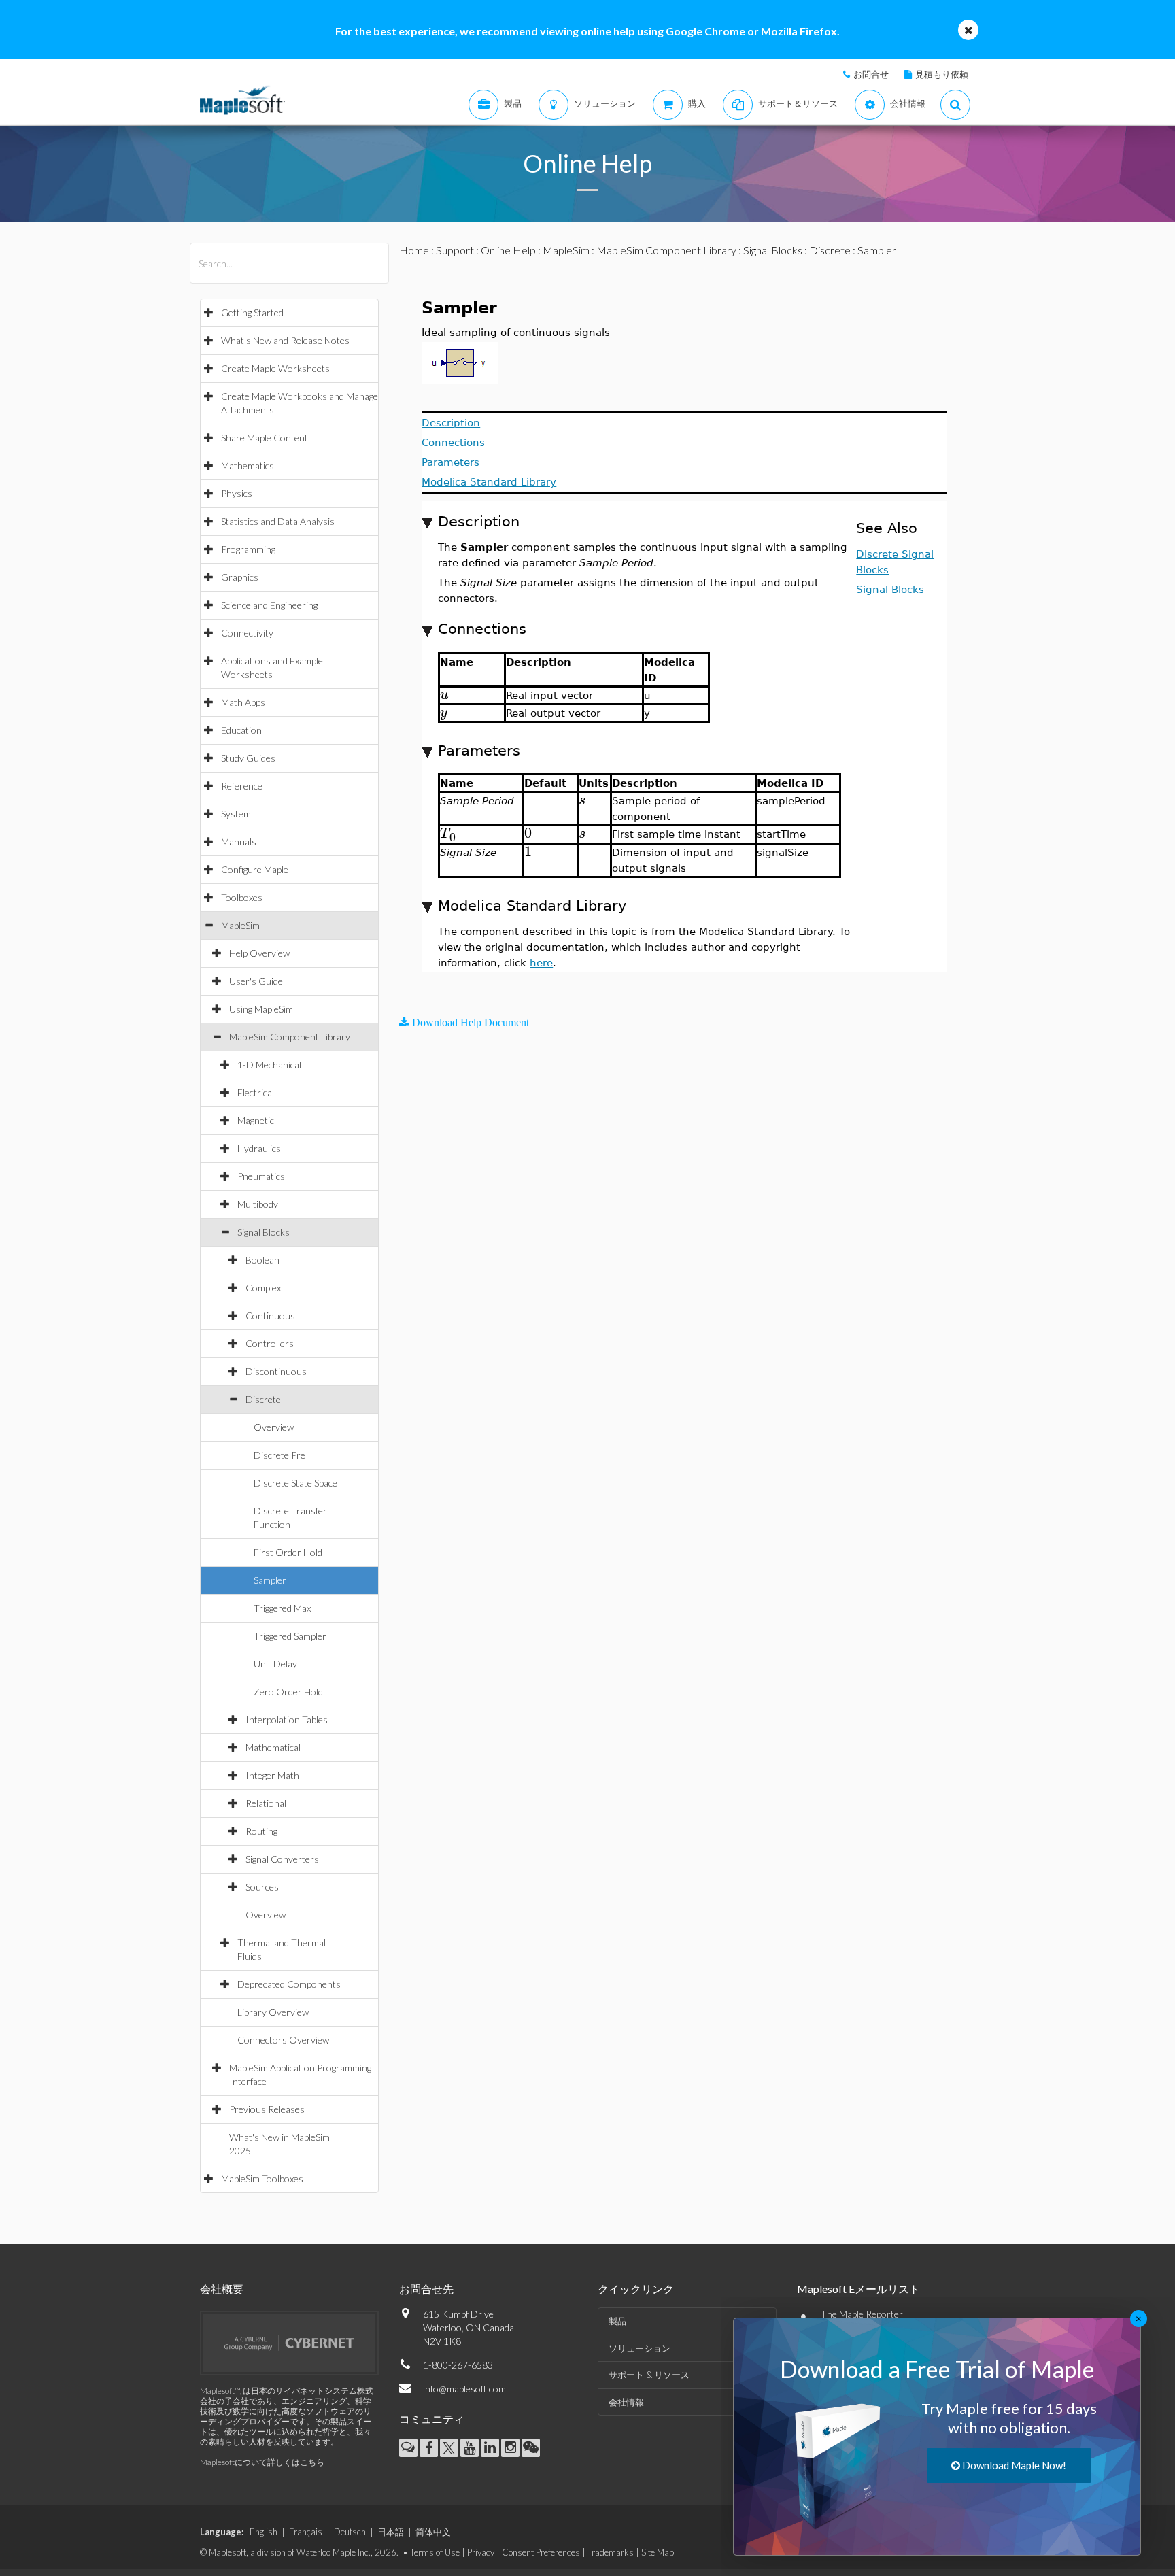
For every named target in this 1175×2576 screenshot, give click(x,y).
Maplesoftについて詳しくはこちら (262, 2462)
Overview (274, 1427)
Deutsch (350, 2532)
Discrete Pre (279, 1455)
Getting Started (252, 312)
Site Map (658, 2552)
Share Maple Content (265, 438)
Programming (248, 549)
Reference (242, 786)
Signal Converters (282, 1859)
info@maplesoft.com (464, 2389)
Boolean (262, 1260)
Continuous (270, 1316)
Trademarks (611, 2552)
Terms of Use (435, 2552)
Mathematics (248, 465)
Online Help (508, 250)
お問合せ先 (426, 2289)
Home (414, 250)
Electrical (256, 1092)
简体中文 (433, 2532)
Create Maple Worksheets (275, 368)
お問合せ (871, 74)
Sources (262, 1887)
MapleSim (240, 925)
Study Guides (248, 758)
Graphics (240, 577)
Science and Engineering (269, 605)
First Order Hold (288, 1552)
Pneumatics (261, 1176)
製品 (617, 2321)
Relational (266, 1803)
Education (241, 730)
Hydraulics (259, 1148)
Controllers (270, 1343)
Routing (261, 1831)
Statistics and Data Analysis (278, 521)
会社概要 (222, 2289)
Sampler (270, 1580)
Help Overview (259, 953)
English (263, 2532)
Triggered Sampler (290, 1636)
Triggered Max (282, 1608)
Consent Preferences (541, 2552)
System (236, 814)
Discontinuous (276, 1371)
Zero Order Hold (288, 1692)
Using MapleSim (261, 1009)
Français (306, 2532)
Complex (263, 1288)
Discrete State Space (295, 1483)
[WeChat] (531, 2448)
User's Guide (256, 981)
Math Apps (243, 702)
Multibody (258, 1204)
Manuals (239, 842)
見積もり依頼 (942, 74)
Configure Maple (255, 869)
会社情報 (626, 2402)
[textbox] (444, 695)
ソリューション (640, 2348)
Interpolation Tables (287, 1719)
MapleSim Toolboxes (262, 2179)
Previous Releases (267, 2109)
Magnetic (256, 1120)
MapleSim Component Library (290, 1037)
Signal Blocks (263, 1232)
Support (455, 250)
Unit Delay (275, 1664)
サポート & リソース (649, 2375)
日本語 (391, 2532)
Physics (237, 493)
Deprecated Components (289, 1984)
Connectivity (247, 633)
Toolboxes (242, 897)
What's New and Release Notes (285, 340)
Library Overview (273, 2012)
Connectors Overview (283, 2040)
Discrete (263, 1399)
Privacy (481, 2552)
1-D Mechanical (269, 1065)
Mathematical (273, 1747)
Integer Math (272, 1775)
